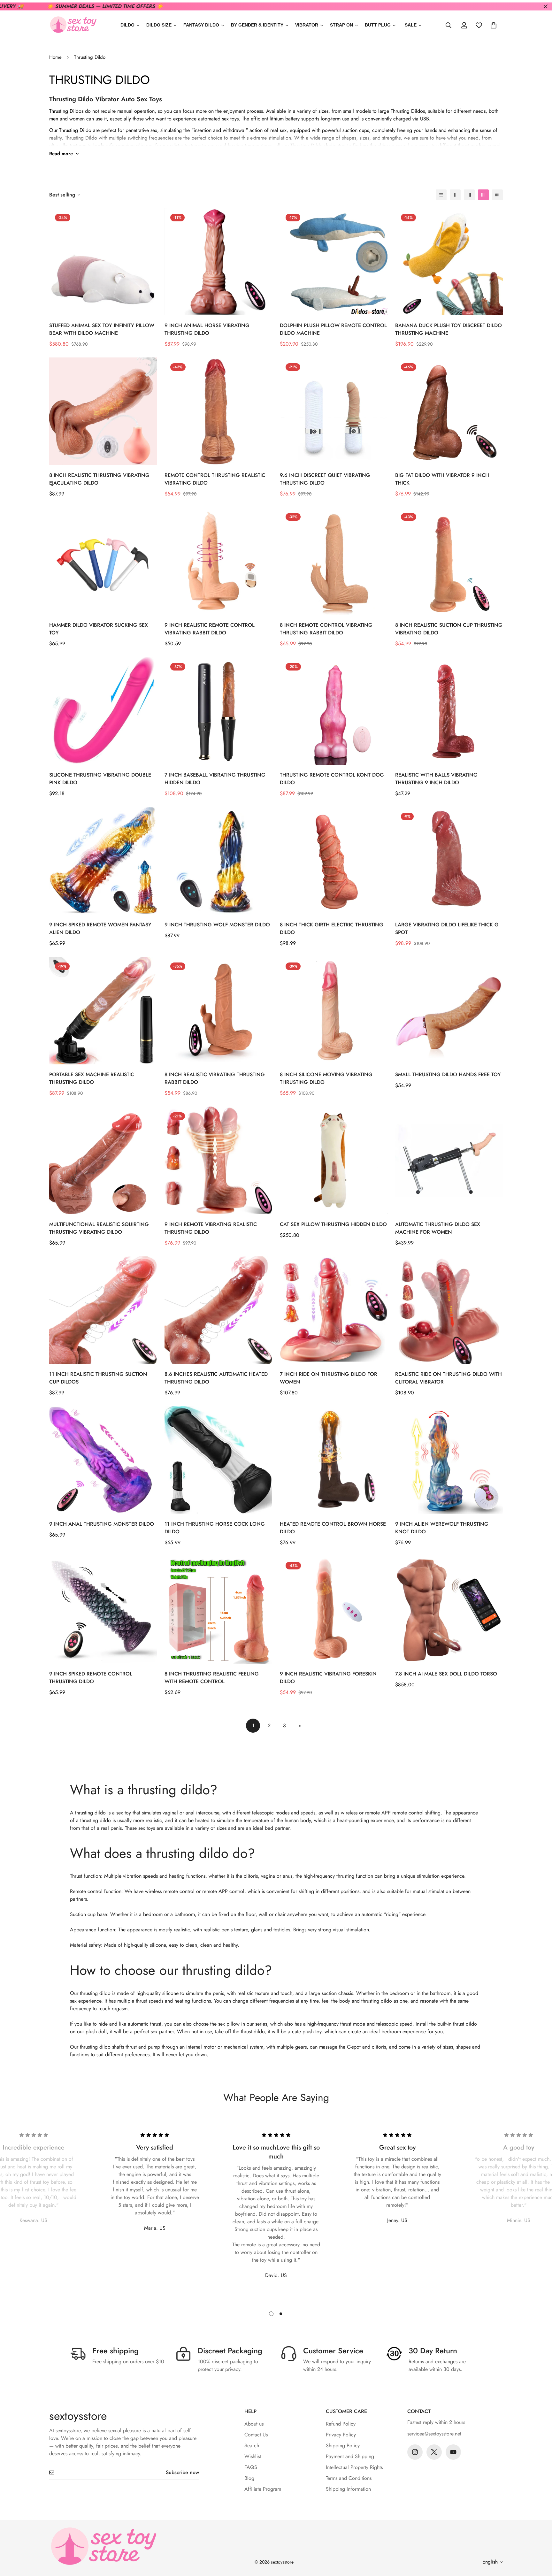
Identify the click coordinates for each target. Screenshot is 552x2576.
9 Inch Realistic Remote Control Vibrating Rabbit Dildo (210, 629)
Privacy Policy (341, 2435)
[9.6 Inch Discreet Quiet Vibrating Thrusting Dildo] (334, 411)
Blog (249, 2478)
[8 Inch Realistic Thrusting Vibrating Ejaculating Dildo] (103, 411)
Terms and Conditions (349, 2478)
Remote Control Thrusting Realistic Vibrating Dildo (215, 479)
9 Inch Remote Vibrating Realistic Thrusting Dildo (211, 1228)
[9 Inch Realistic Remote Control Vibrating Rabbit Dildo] (218, 561)
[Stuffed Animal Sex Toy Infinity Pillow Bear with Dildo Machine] (103, 262)
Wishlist (253, 2456)
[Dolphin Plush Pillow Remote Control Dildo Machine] (334, 262)
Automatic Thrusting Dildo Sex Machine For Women (438, 1228)
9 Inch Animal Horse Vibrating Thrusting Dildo (207, 329)
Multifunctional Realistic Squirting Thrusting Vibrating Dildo (99, 1228)
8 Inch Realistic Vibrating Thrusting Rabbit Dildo (215, 1078)
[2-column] (455, 195)
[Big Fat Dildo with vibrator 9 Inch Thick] (449, 411)
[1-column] (441, 195)
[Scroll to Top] (540, 2541)
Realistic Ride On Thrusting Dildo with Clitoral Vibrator (448, 1378)
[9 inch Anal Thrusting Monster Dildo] (103, 1460)
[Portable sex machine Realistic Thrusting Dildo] (103, 1011)
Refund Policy (341, 2424)
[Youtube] (453, 2452)
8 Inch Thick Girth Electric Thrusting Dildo (332, 928)
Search (252, 2446)
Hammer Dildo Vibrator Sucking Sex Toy (99, 629)
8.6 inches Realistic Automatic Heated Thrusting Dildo (216, 1378)
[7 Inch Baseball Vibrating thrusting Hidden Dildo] (218, 711)
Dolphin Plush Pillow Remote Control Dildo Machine (333, 329)
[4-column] (483, 195)
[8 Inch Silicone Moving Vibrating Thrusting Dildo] (334, 1011)
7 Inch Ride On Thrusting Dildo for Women (329, 1378)
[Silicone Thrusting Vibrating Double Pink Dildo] (103, 711)
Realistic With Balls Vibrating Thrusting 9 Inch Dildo (436, 779)
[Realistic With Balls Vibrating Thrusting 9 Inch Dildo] (449, 711)
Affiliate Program (263, 2489)
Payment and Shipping (350, 2456)
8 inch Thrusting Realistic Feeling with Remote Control (212, 1678)
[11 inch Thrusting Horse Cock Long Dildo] (218, 1460)
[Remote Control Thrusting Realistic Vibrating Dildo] (218, 411)
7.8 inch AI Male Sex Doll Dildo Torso (446, 1674)
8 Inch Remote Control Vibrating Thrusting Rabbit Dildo (326, 629)
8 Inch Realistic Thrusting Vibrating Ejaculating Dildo (99, 479)
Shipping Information (348, 2489)
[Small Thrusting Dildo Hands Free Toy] (449, 1011)
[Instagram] (415, 2452)
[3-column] (469, 195)
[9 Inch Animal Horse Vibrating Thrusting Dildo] (218, 262)
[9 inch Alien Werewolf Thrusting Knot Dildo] (449, 1460)
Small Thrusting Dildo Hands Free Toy (448, 1074)
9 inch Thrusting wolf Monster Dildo (217, 925)
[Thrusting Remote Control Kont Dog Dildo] (334, 711)
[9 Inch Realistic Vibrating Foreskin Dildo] (334, 1610)
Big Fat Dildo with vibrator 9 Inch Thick (442, 479)
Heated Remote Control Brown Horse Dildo (333, 1528)
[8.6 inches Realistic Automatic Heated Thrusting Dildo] (218, 1310)
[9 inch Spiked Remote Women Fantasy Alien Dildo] (103, 861)
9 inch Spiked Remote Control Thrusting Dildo (91, 1678)
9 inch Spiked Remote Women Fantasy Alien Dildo (100, 928)
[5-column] (497, 195)
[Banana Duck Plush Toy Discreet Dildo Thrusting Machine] (449, 262)
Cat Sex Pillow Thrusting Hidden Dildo (333, 1224)
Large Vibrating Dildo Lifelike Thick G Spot (447, 928)
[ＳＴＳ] (73, 25)
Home (55, 57)
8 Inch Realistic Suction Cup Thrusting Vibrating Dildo (449, 629)
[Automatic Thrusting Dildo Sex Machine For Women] (449, 1160)
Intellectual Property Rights (354, 2467)
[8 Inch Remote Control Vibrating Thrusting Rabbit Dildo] (334, 561)
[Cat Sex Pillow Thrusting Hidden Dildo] (334, 1160)
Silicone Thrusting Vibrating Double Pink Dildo (100, 779)
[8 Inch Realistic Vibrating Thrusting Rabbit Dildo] (218, 1011)
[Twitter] (434, 2452)
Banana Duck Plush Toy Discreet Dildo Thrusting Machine (448, 329)
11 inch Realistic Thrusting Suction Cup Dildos (98, 1378)
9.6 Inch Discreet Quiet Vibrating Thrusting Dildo (325, 479)
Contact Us (256, 2435)
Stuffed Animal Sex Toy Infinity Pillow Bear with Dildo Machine (102, 329)
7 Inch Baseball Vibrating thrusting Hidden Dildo (215, 779)
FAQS (251, 2467)
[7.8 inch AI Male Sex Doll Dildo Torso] (449, 1610)
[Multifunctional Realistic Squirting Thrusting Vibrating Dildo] (103, 1160)
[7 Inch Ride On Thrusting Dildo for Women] (334, 1310)
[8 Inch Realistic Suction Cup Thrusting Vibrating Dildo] (449, 561)
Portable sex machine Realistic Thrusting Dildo (92, 1078)
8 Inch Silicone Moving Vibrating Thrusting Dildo (326, 1078)
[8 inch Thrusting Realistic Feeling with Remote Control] (218, 1610)
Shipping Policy (343, 2446)
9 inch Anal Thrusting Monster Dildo (102, 1524)
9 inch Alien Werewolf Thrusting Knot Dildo (442, 1528)
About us (254, 2424)
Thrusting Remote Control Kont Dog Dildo (332, 779)
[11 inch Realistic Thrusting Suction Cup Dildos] (103, 1310)
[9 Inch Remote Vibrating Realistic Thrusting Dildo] (218, 1160)
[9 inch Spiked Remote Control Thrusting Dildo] (103, 1610)
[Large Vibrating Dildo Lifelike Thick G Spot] (449, 861)
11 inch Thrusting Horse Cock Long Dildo (215, 1528)
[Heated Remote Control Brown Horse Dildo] (334, 1460)
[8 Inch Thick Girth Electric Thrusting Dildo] (334, 861)
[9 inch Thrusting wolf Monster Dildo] (218, 861)
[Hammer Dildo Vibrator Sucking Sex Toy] (103, 561)
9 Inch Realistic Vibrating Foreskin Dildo (328, 1678)
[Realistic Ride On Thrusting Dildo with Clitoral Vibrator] (449, 1310)
